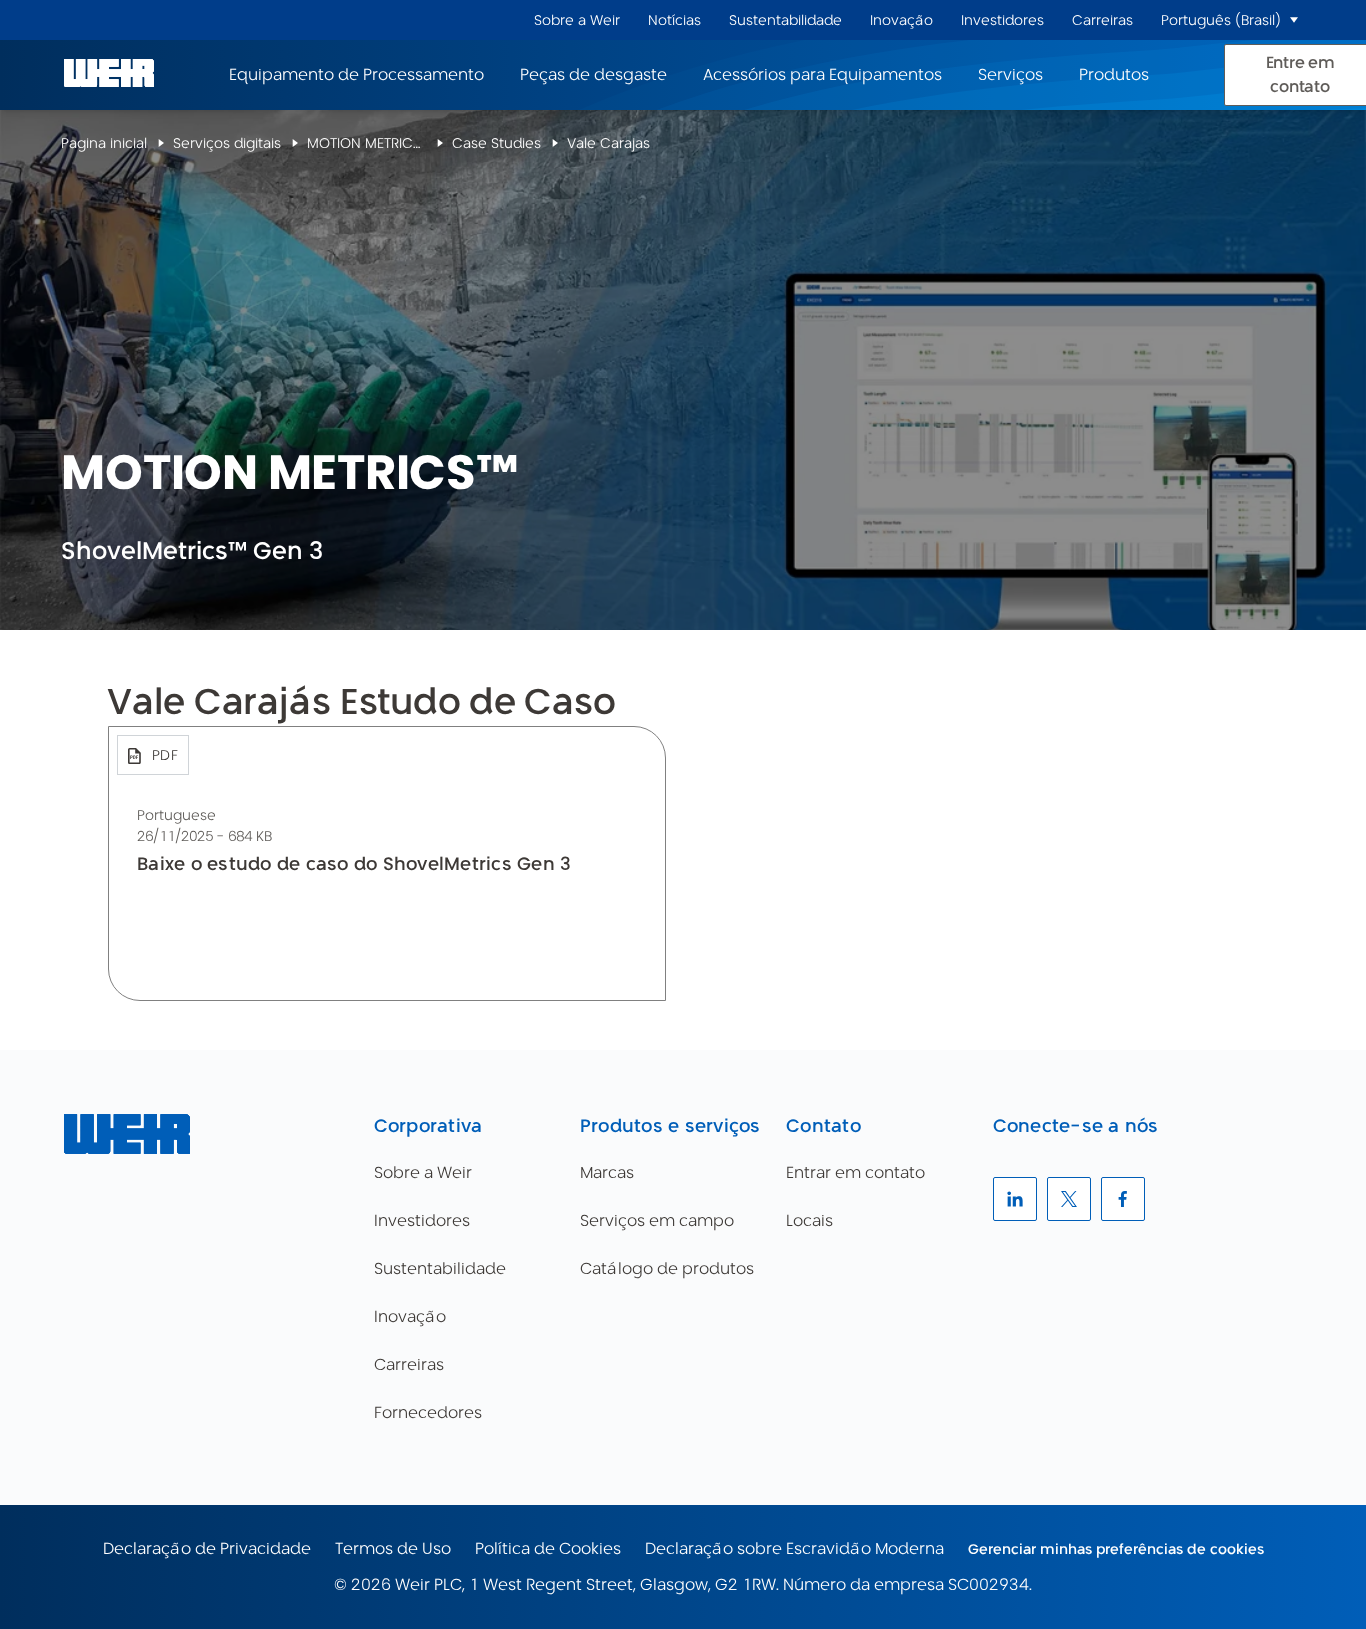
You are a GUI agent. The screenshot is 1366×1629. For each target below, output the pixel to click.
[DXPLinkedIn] (1015, 1199)
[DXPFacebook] (1123, 1199)
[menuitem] (577, 20)
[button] (1294, 20)
